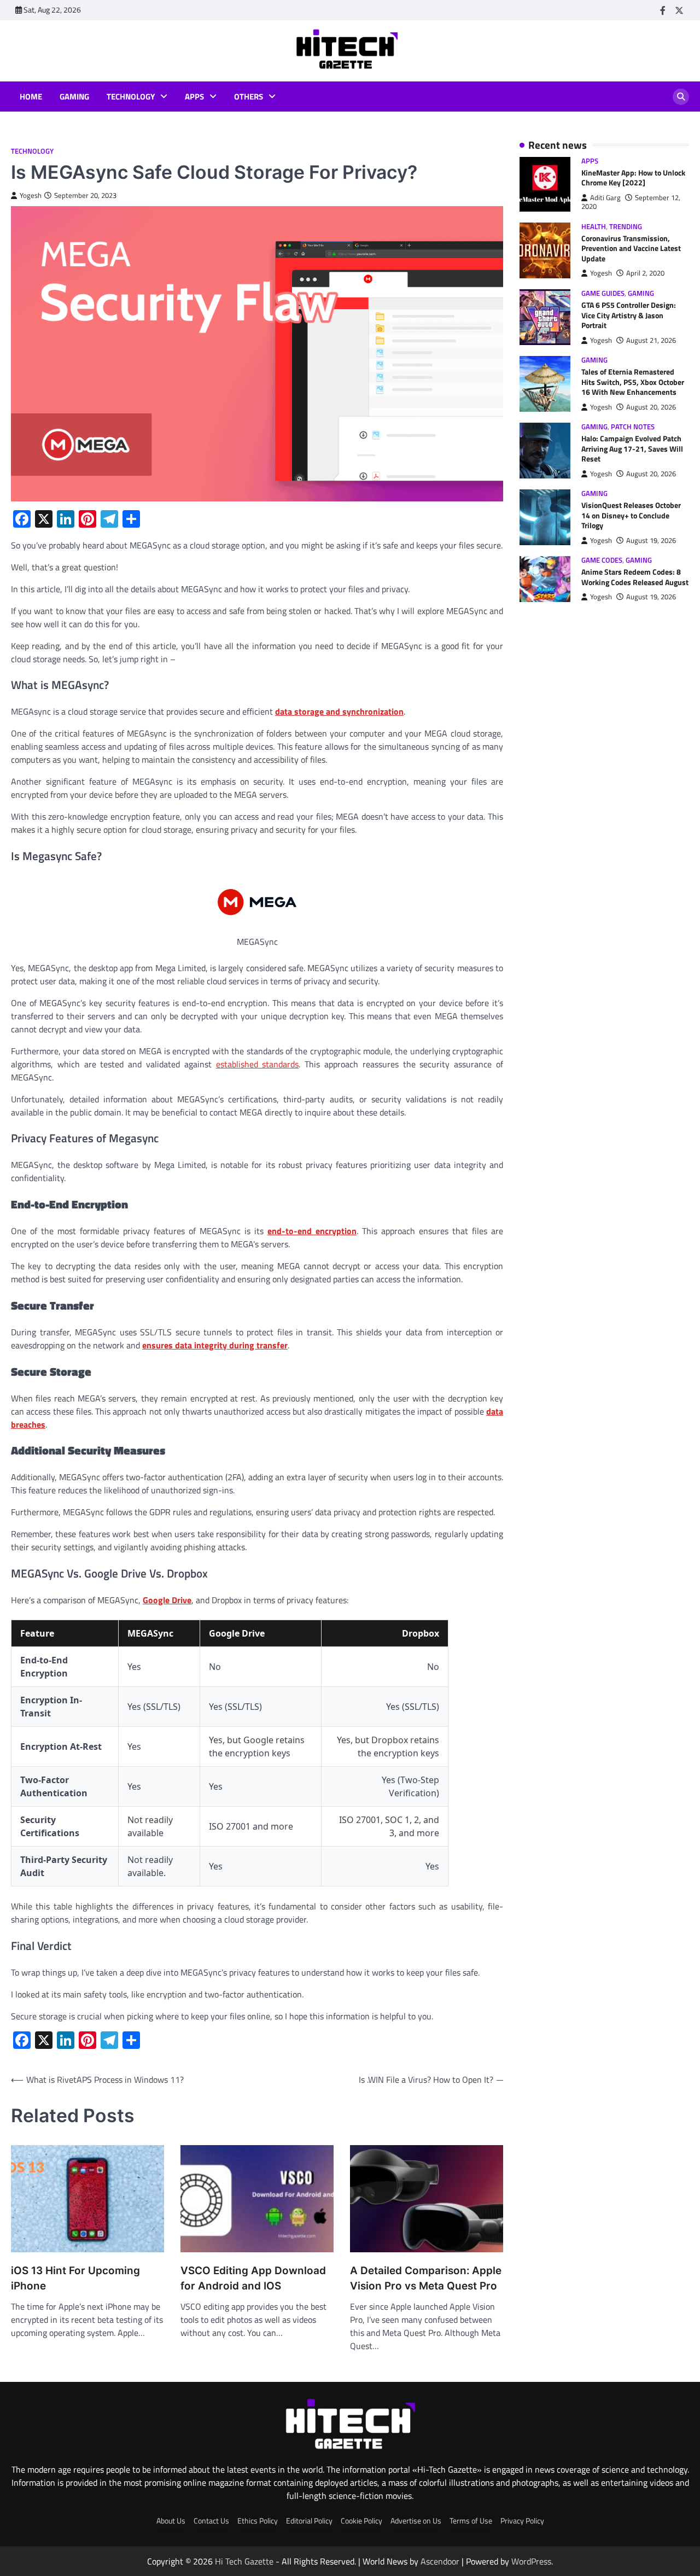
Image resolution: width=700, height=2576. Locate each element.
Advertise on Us (416, 2521)
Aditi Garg (605, 198)
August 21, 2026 (651, 340)
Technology (131, 97)
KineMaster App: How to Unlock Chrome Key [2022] (633, 178)
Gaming (74, 97)
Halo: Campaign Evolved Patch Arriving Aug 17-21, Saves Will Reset (632, 449)
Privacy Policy (522, 2521)
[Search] (681, 97)
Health (594, 227)
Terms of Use (471, 2521)
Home (31, 97)
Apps (194, 97)
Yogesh (31, 195)
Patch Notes (633, 427)
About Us (171, 2521)
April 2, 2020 (645, 274)
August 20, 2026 (651, 407)
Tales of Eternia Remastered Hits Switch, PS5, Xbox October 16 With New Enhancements (633, 382)
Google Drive (167, 1600)
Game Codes (602, 560)
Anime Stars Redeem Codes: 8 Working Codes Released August (635, 578)
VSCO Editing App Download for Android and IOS (253, 2278)
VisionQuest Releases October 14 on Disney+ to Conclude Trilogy (631, 516)
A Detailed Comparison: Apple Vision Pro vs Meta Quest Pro (426, 2278)
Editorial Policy (309, 2521)
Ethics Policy (258, 2521)
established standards (258, 1064)
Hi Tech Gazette (244, 2561)
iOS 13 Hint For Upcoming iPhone (75, 2278)
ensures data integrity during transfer (215, 1345)
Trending (626, 227)
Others (249, 97)
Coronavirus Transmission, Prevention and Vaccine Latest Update (631, 249)
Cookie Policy (361, 2521)
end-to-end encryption (312, 1231)
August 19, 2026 (651, 541)
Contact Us (211, 2521)
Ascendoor (440, 2561)
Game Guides (603, 293)
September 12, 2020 (631, 202)
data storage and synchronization (339, 711)
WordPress (531, 2561)
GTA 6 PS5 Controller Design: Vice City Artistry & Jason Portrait (629, 315)
